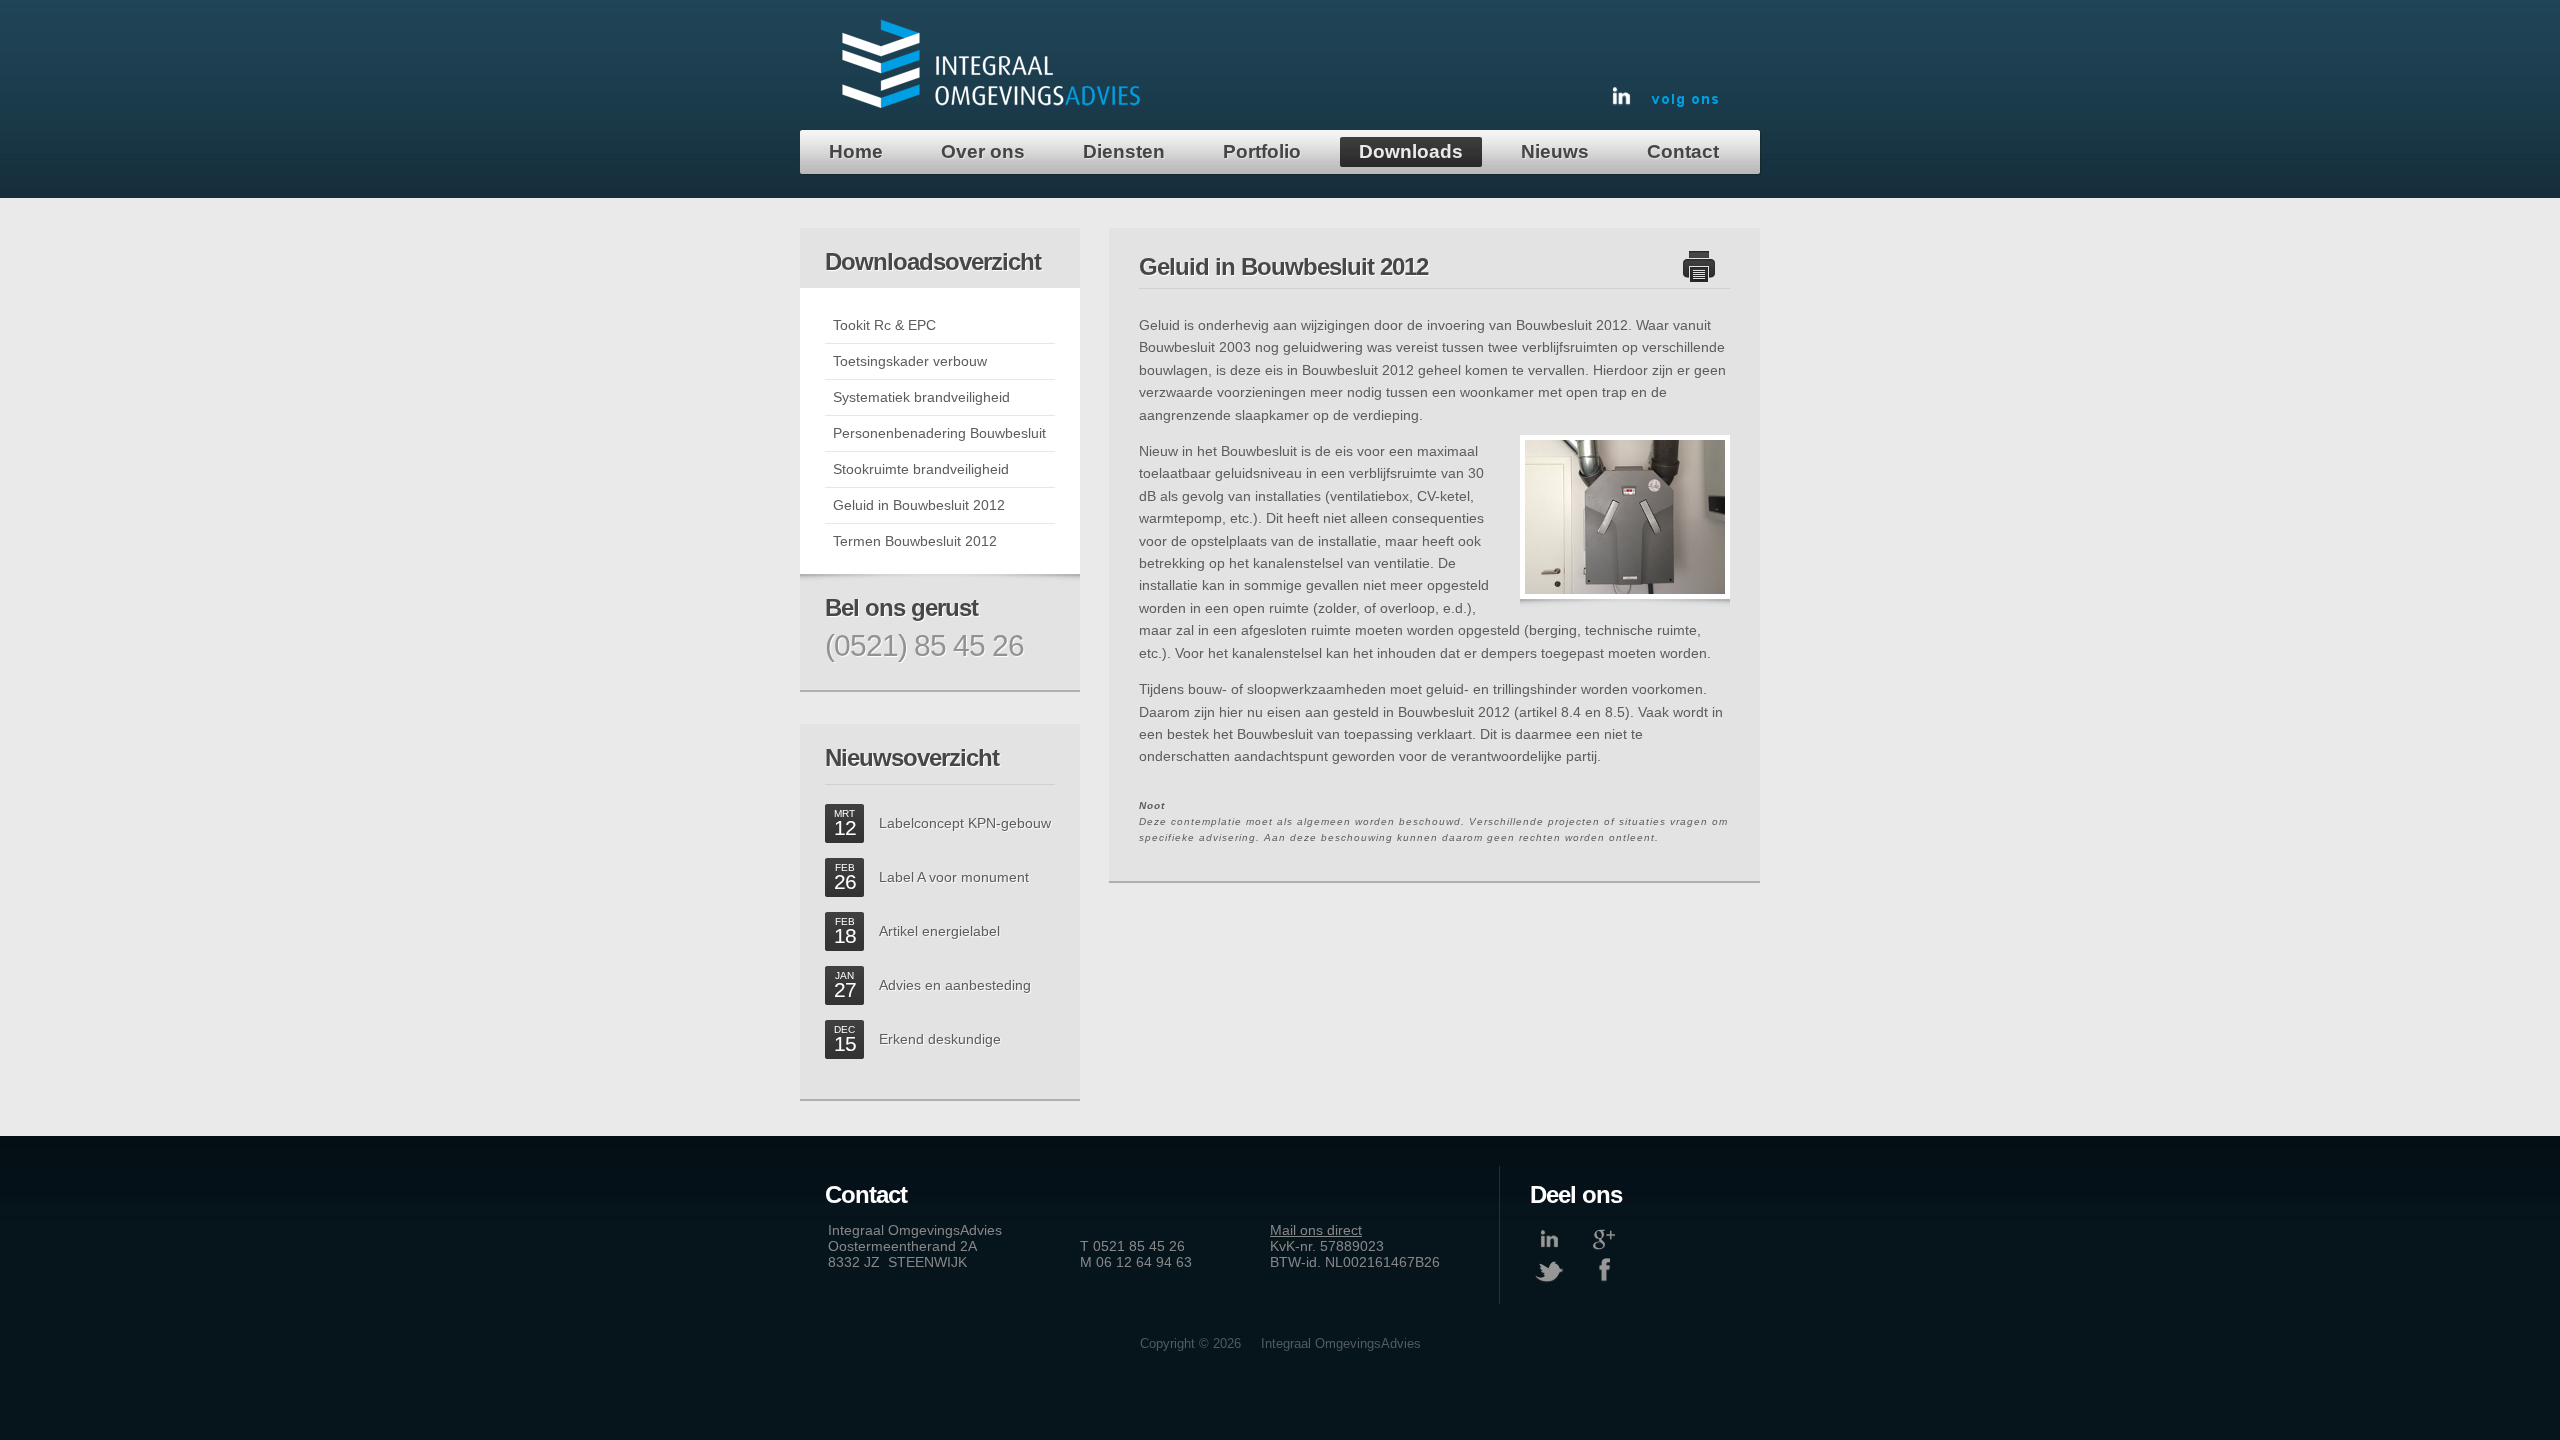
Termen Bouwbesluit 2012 (911, 541)
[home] (991, 105)
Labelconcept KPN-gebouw (965, 823)
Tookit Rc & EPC (880, 325)
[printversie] (1699, 278)
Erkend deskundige (940, 1039)
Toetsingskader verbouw (906, 361)
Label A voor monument (954, 877)
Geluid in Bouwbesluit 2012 (915, 505)
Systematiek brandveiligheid (917, 397)
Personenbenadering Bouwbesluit (935, 433)
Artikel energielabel (939, 931)
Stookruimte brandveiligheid (917, 469)
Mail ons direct (1316, 1230)
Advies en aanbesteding (955, 985)
